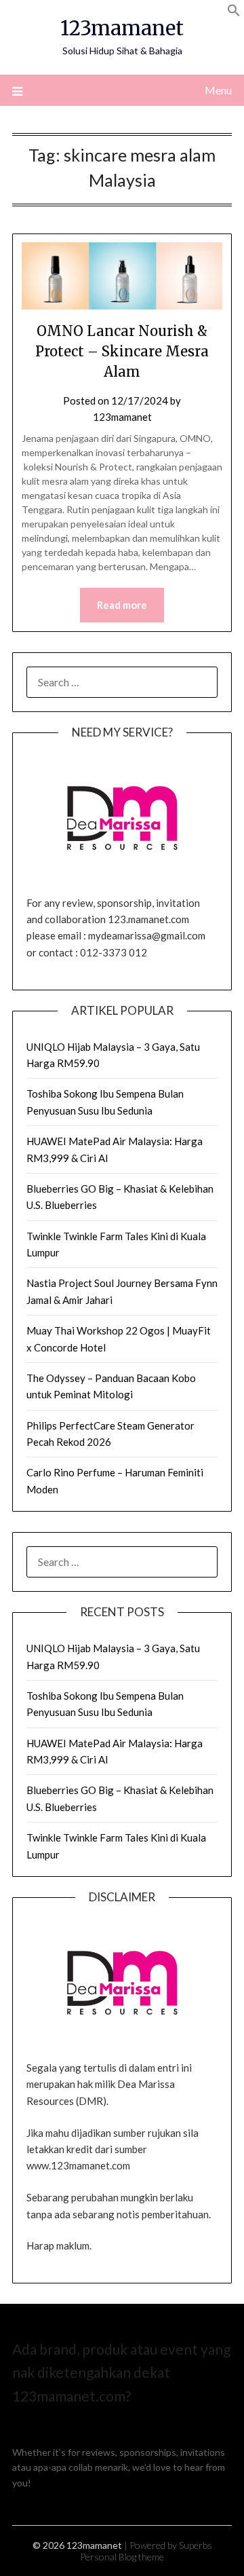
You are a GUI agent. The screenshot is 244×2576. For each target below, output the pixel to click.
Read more (122, 605)
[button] (234, 13)
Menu (218, 90)
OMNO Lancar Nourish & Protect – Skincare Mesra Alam (122, 351)
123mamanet (122, 28)
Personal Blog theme (122, 2557)
